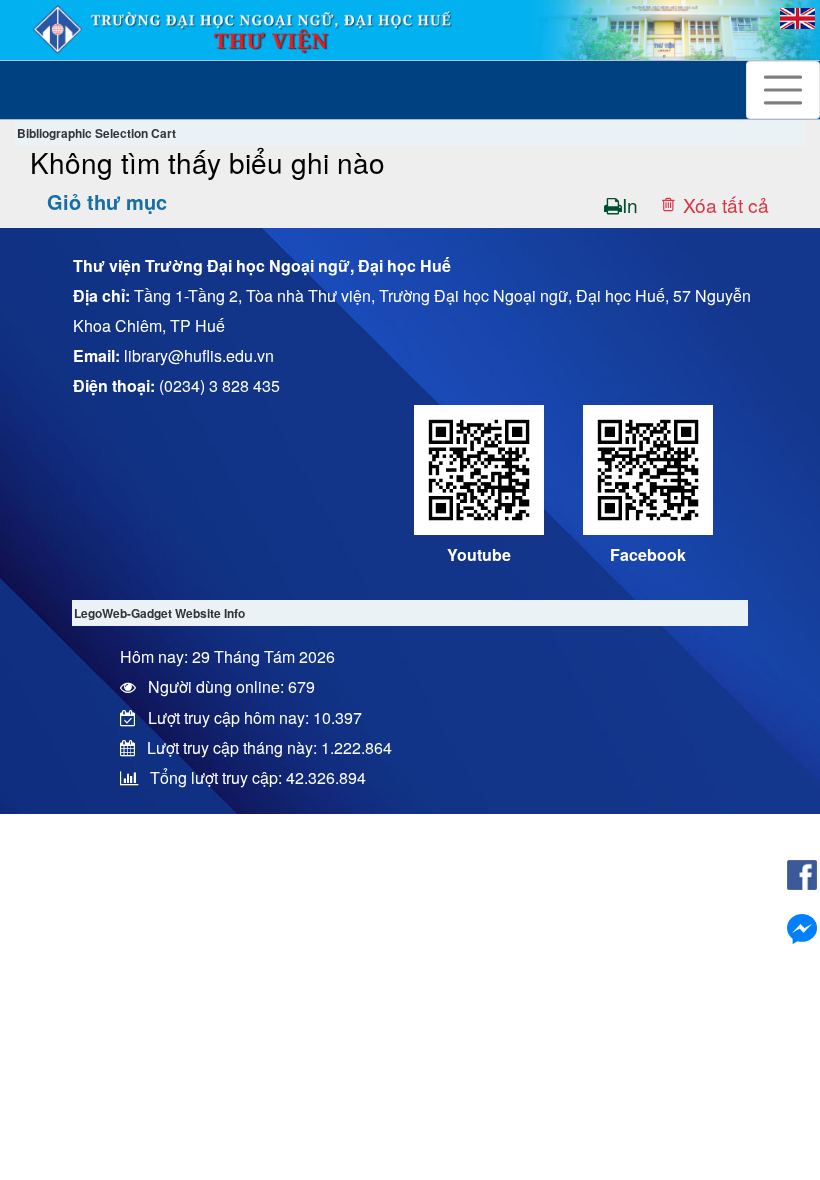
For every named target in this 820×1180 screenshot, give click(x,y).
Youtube (479, 554)
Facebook (648, 554)
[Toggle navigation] (783, 90)
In (630, 204)
